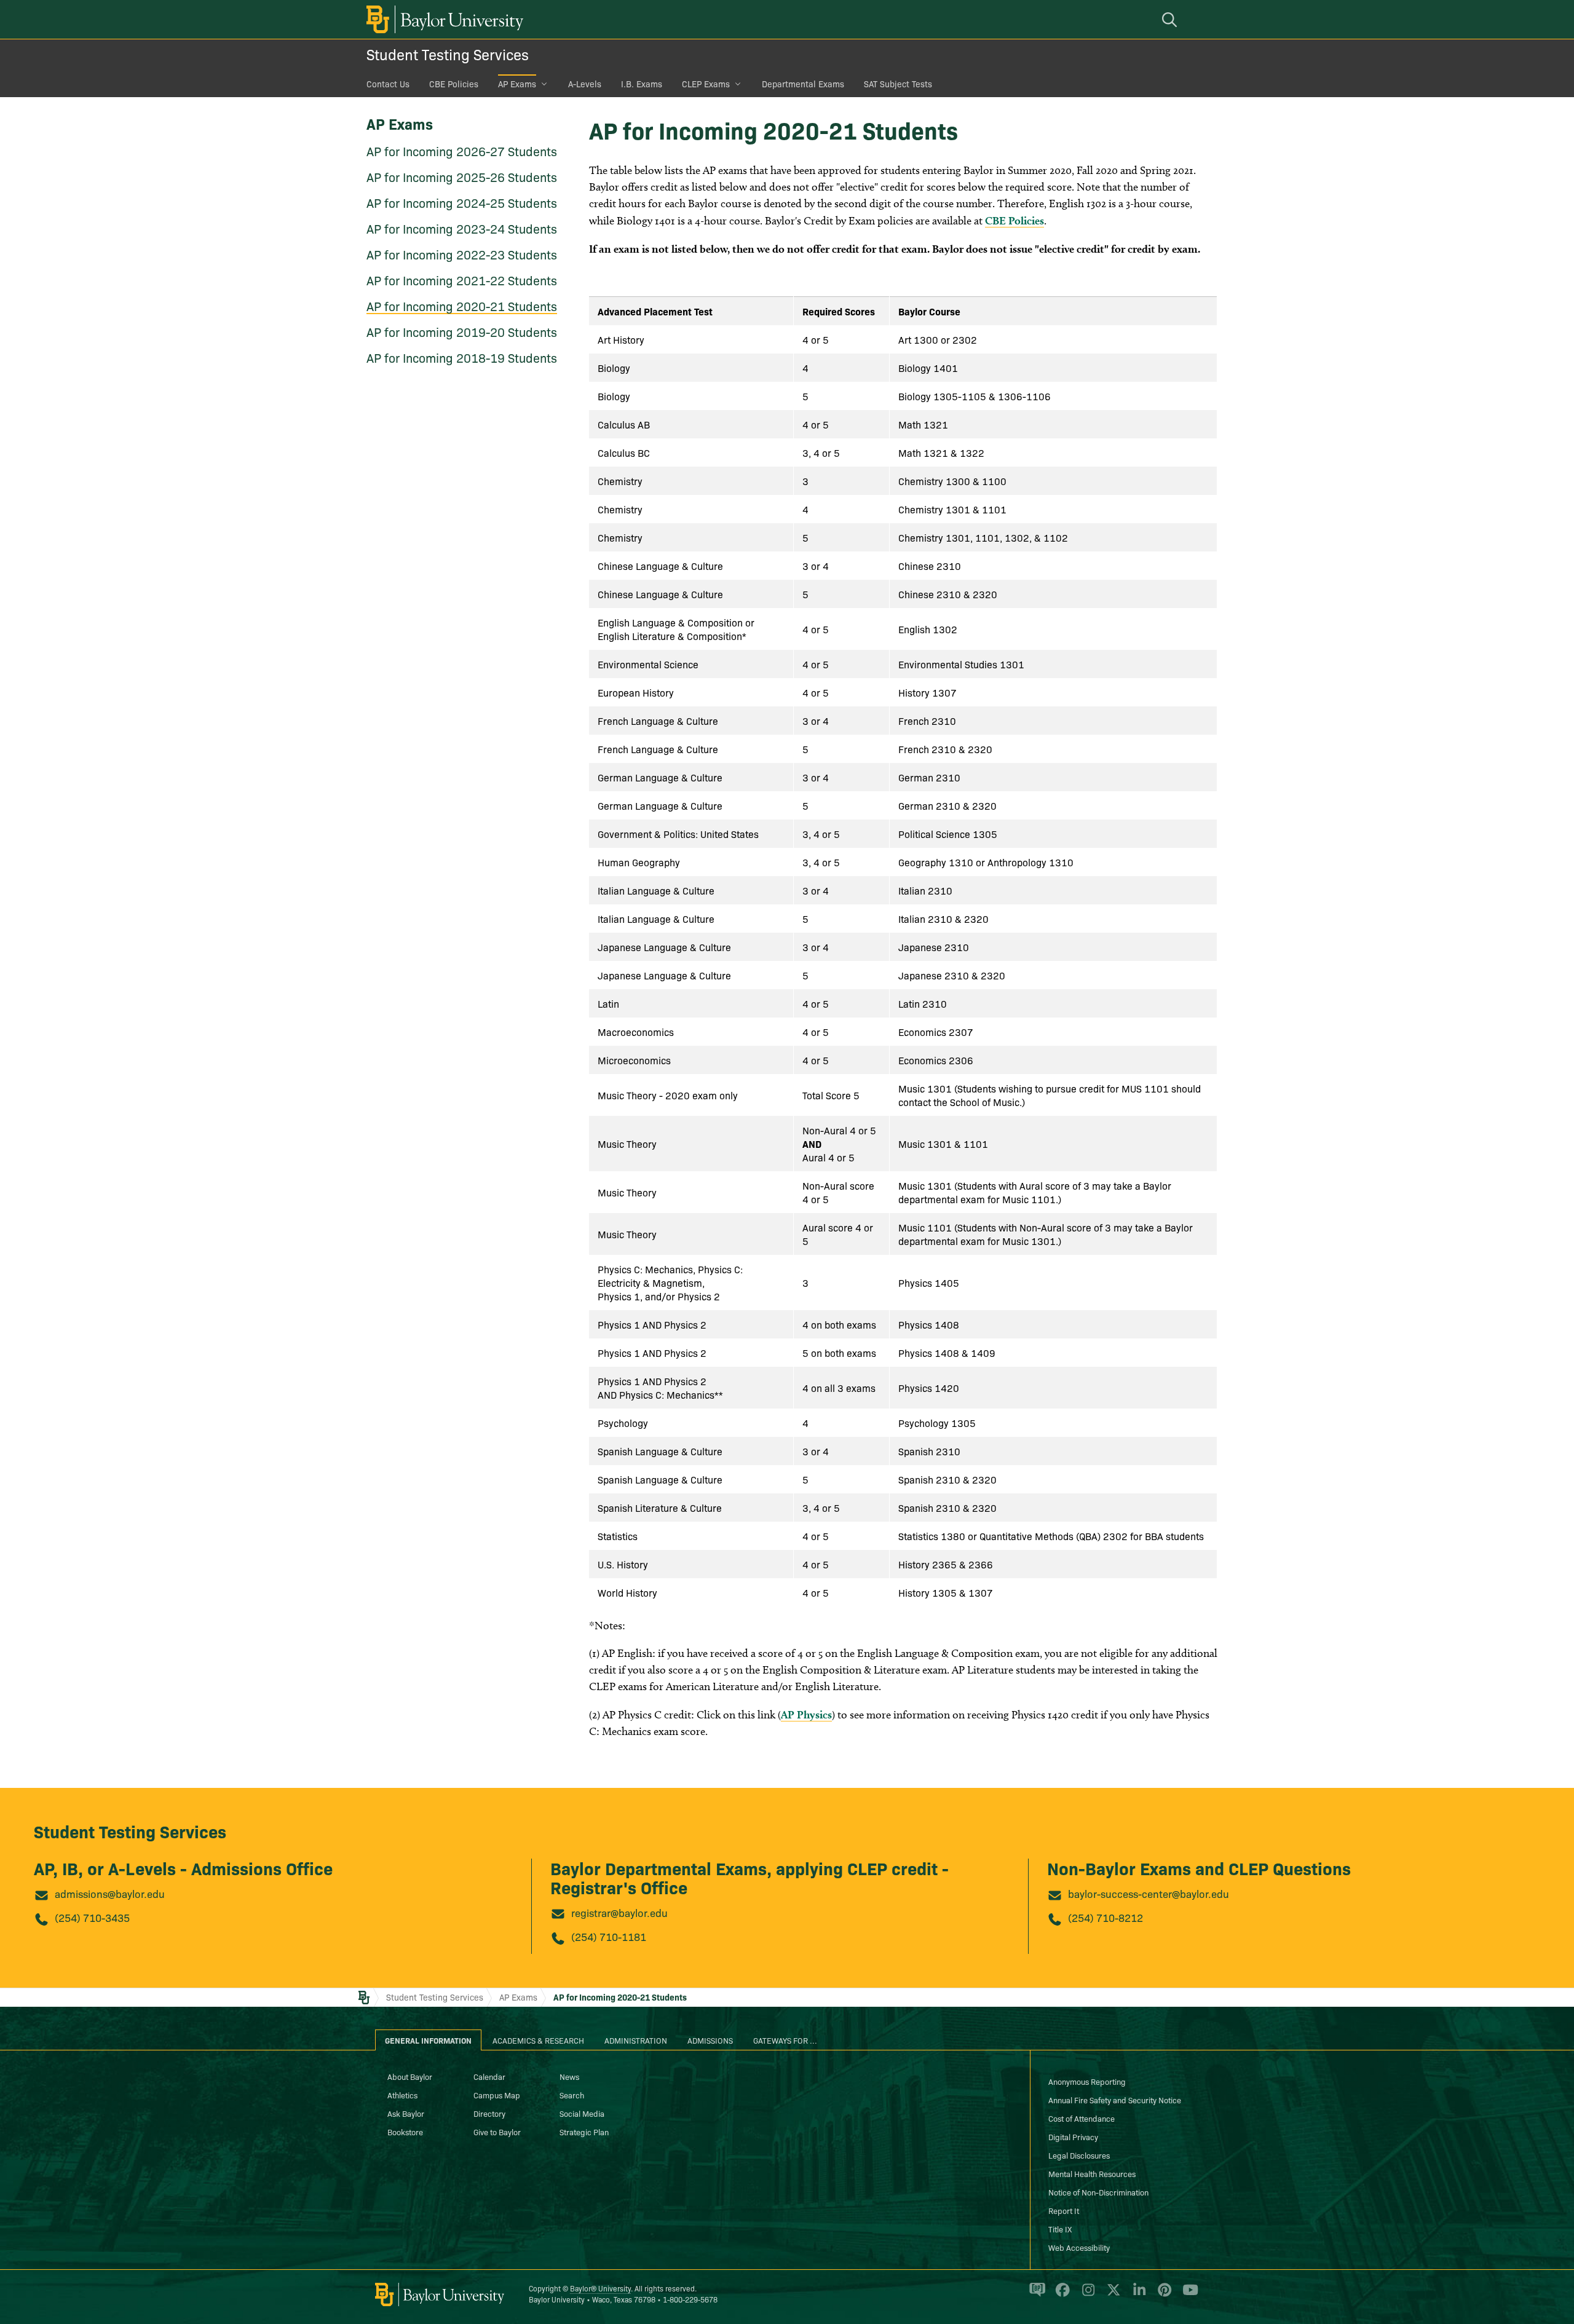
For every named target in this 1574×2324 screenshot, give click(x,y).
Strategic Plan (584, 2132)
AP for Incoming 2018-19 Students (462, 357)
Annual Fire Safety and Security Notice (1115, 2100)
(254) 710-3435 (92, 1917)
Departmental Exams (803, 84)
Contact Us (388, 84)
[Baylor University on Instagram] (1086, 2295)
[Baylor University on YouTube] (1187, 2295)
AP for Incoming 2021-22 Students (462, 280)
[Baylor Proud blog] (1035, 2295)
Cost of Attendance (1082, 2118)
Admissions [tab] (710, 2040)
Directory (489, 2113)
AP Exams (517, 84)
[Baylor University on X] (1111, 2295)
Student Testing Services (448, 54)
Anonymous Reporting (1087, 2081)
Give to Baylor (497, 2132)
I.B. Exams (642, 84)
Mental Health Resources (1092, 2173)
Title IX (1060, 2229)
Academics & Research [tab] (538, 2040)
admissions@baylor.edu (110, 1893)
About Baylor (410, 2076)
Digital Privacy (1073, 2136)
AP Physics (806, 1714)
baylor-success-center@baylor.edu (1149, 1893)
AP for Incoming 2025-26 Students (462, 176)
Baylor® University (600, 2288)
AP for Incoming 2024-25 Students (462, 202)
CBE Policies (454, 84)
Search (572, 2095)
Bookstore (405, 2132)
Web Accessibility (1079, 2247)
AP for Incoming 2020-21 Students (462, 306)
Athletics (402, 2095)
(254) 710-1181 (609, 1936)
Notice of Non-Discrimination (1098, 2192)
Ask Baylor (406, 2113)
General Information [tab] (428, 2040)
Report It (1064, 2210)
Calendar (489, 2076)
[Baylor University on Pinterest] (1162, 2295)
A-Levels (585, 84)
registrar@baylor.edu (619, 1912)
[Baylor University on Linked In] (1137, 2295)
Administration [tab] (636, 2040)
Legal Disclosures (1079, 2155)
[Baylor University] (443, 19)
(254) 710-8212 (1105, 1917)
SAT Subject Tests (898, 84)
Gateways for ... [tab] (785, 2040)
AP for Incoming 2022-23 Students (462, 254)
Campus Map (497, 2095)
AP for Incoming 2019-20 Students (462, 331)
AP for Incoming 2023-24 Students (462, 228)
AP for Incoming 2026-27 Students (462, 151)
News (569, 2076)
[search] (1171, 19)
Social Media (582, 2113)
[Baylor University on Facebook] (1060, 2295)
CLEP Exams (706, 84)
